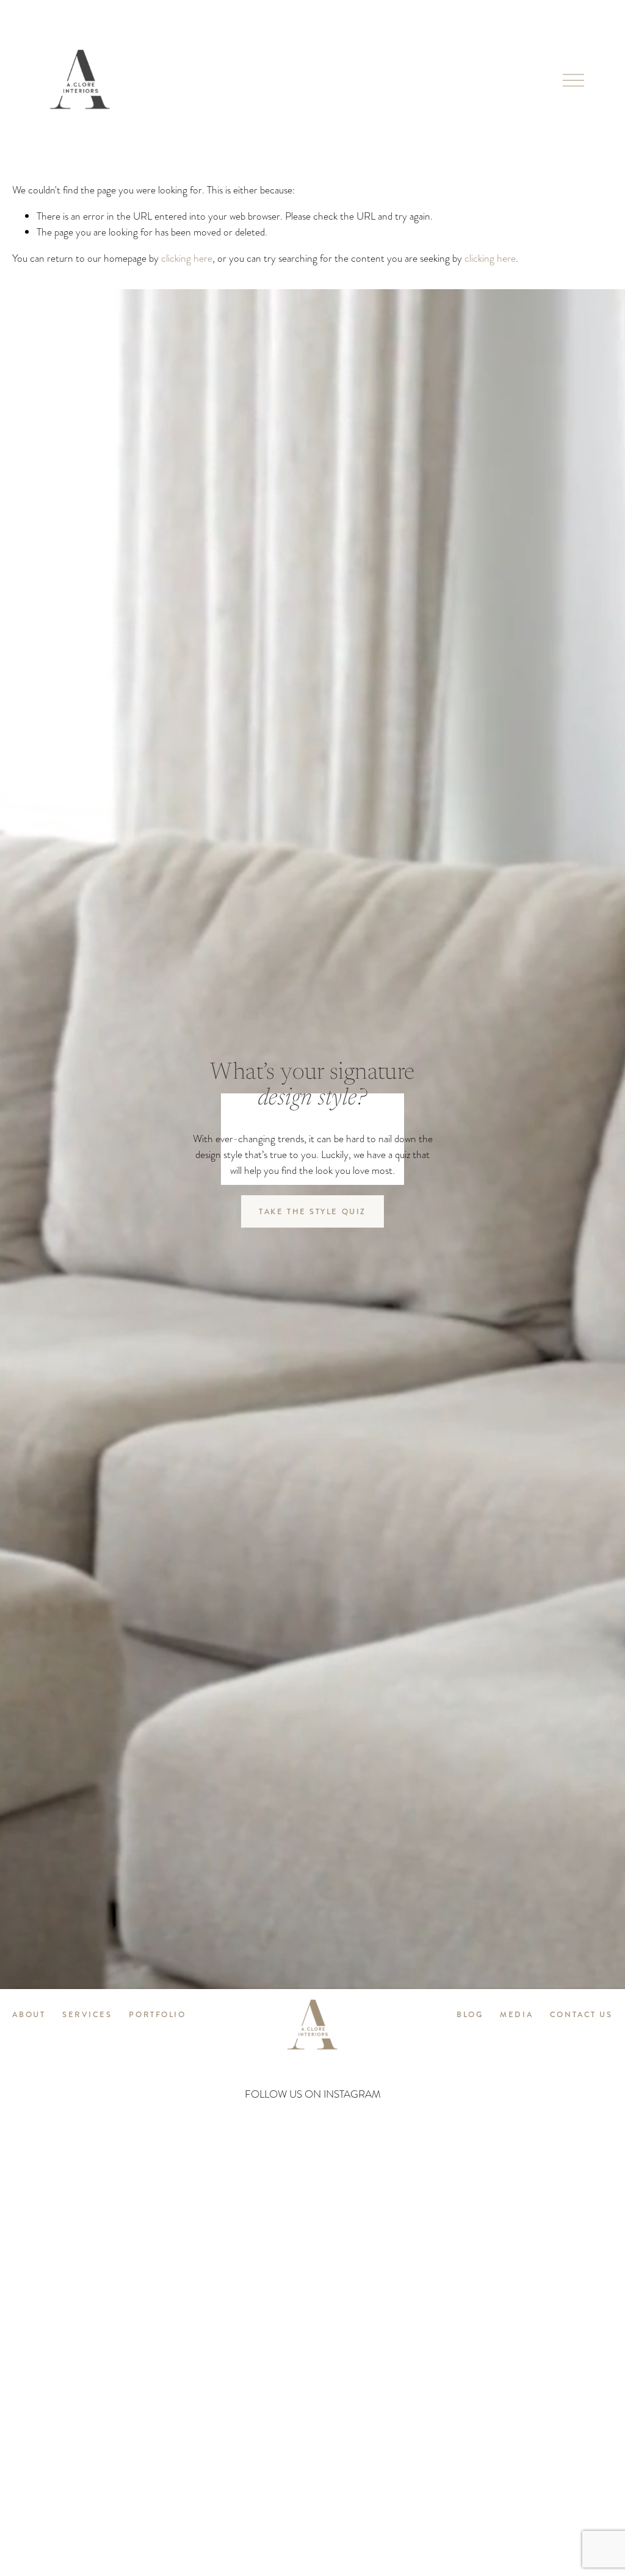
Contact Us (581, 2015)
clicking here (187, 258)
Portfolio (157, 2015)
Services (87, 2015)
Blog (470, 2015)
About (29, 2015)
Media (516, 2015)
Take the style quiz (312, 1212)
